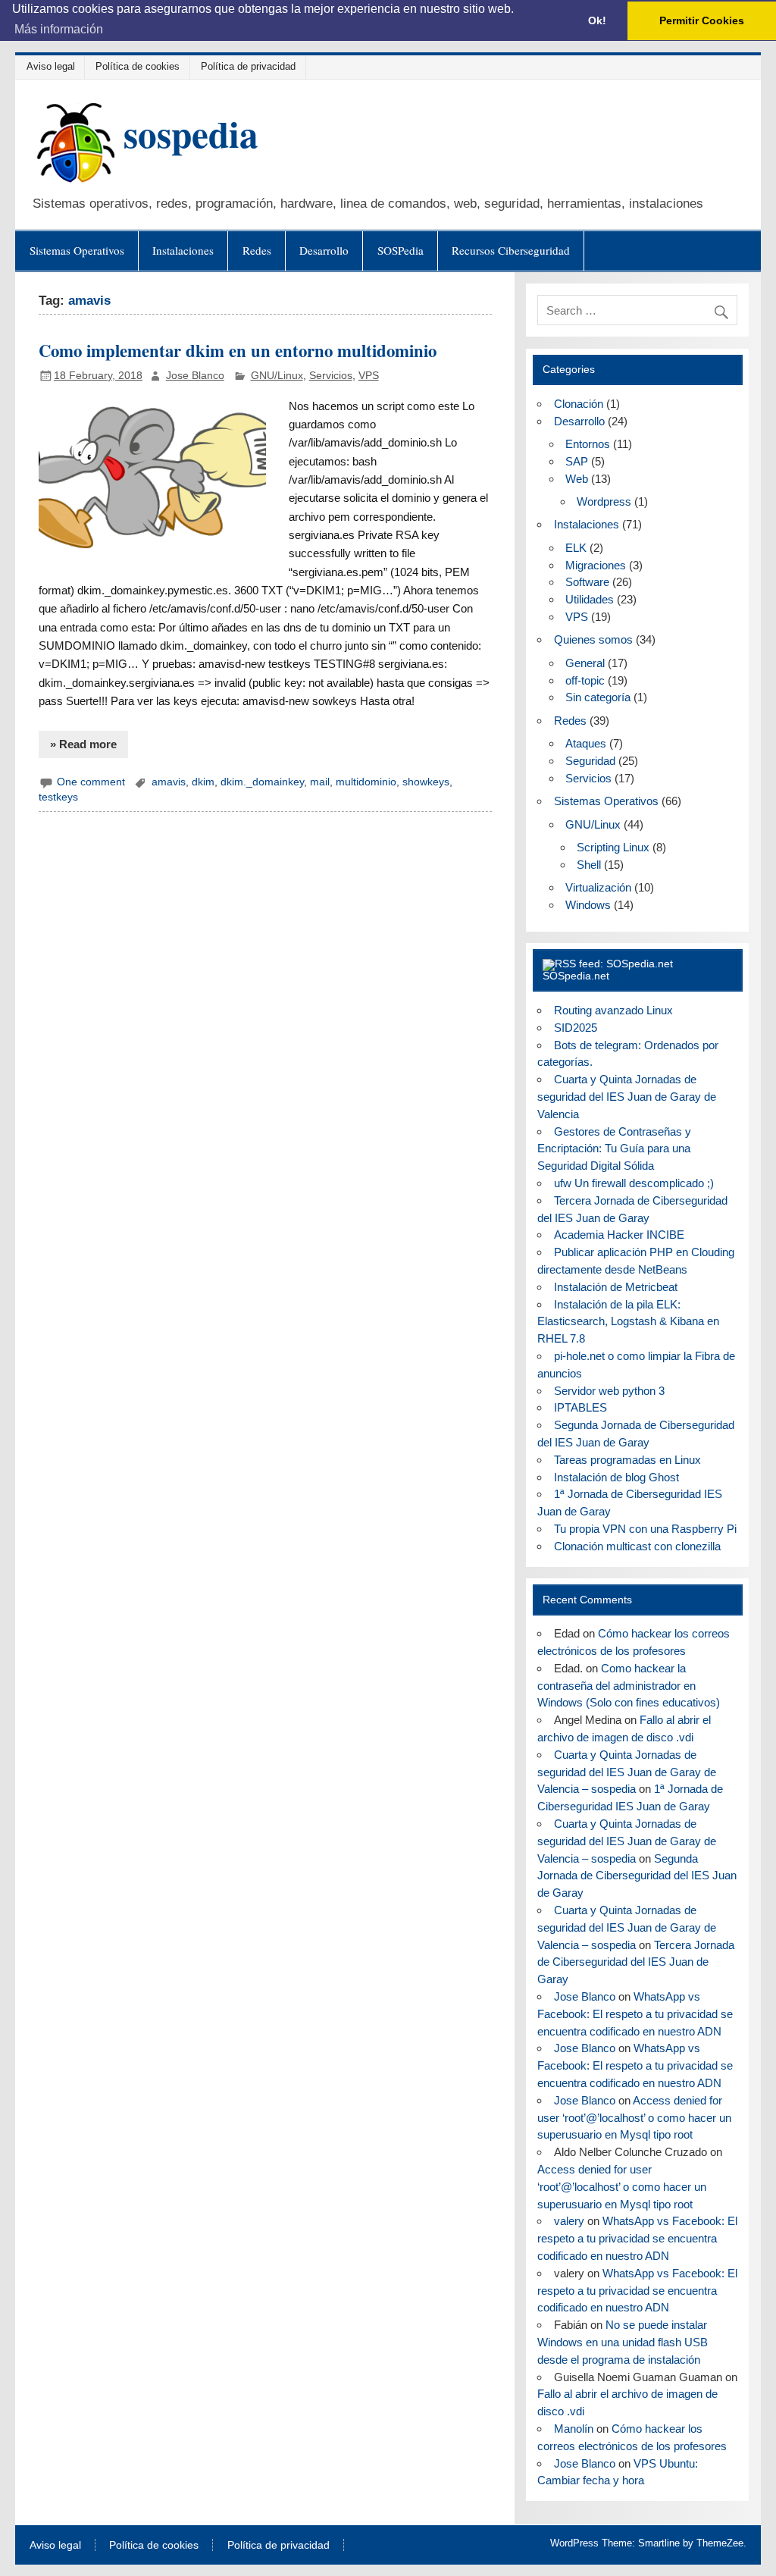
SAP (577, 461)
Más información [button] (59, 29)
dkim (203, 782)
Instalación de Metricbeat (616, 1287)
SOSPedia (401, 250)
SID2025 (576, 1028)
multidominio (366, 782)
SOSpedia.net (576, 976)
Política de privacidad (248, 66)
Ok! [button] (597, 20)
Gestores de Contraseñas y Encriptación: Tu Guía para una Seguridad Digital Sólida (614, 1149)
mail (320, 782)
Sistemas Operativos (77, 250)
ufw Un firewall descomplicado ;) (634, 1183)
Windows (588, 905)
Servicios (331, 376)
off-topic (585, 680)
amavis (169, 782)
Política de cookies (138, 66)
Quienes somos (593, 639)
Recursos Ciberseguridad (511, 250)
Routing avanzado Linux (613, 1010)
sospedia (191, 133)
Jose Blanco (195, 376)
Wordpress (604, 501)
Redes (257, 250)
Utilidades (590, 599)
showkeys (426, 782)
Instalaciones (183, 250)
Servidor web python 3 (609, 1391)
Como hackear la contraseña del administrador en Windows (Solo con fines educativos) (629, 1686)
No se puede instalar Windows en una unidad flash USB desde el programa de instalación (623, 2342)
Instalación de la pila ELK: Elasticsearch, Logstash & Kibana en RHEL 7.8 (628, 1322)
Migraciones (596, 565)
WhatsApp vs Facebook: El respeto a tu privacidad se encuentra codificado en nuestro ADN (635, 2014)
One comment (91, 782)
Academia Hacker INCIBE (619, 1235)
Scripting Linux (613, 847)
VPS (369, 376)
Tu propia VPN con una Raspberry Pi (645, 1529)
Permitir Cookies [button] (702, 20)
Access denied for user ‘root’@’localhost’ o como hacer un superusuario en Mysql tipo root (634, 2118)
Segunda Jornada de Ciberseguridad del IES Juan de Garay (637, 1876)
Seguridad (590, 761)
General (585, 663)
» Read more (83, 744)
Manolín (574, 2429)
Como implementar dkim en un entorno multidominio (238, 351)
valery (569, 2221)
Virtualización (598, 887)
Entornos (588, 444)
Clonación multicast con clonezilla (637, 1546)
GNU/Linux (277, 376)
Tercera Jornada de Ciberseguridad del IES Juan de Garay (636, 1962)
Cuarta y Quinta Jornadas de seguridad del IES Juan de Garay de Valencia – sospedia (627, 1772)
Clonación (579, 404)
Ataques (586, 743)
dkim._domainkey (262, 782)
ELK (576, 548)
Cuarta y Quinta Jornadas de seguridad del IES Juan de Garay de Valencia (627, 1097)
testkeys (58, 797)
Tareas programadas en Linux (627, 1460)
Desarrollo (324, 250)
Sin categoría (598, 697)
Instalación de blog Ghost (616, 1477)
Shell (589, 865)
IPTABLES (580, 1407)
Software (587, 582)
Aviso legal (51, 66)
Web (577, 479)
